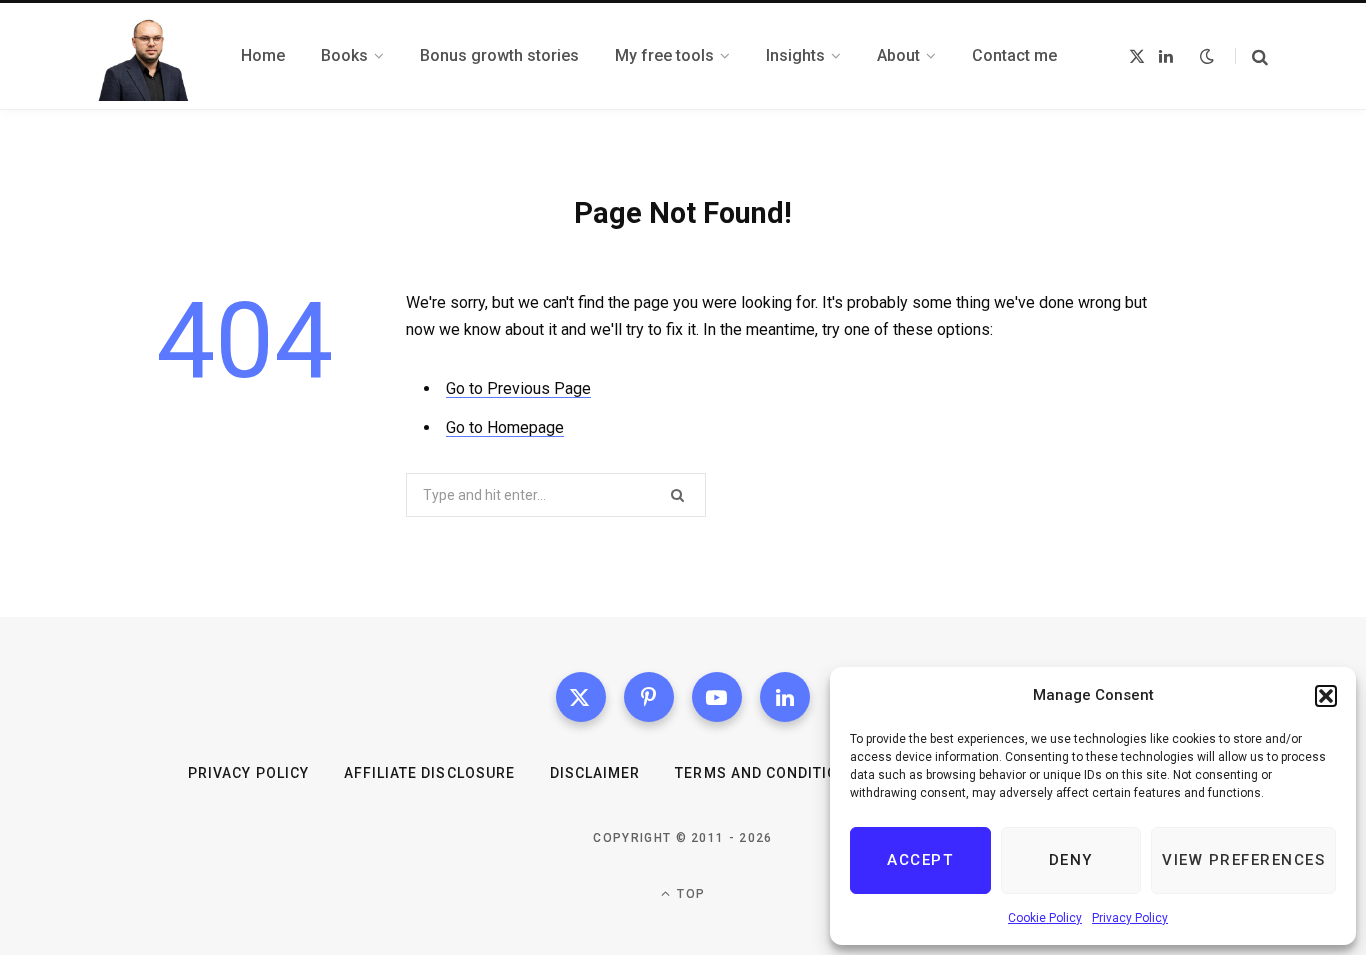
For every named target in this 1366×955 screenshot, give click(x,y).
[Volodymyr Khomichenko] (145, 56)
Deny (1071, 860)
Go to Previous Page (518, 388)
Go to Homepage (505, 427)
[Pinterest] (649, 697)
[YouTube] (717, 697)
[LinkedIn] (785, 697)
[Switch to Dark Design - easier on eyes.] (1207, 56)
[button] (1326, 696)
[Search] (1251, 56)
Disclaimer (595, 773)
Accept (920, 860)
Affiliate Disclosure (429, 773)
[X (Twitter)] (581, 697)
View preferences (1243, 860)
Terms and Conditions (767, 773)
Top (689, 894)
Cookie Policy (1045, 918)
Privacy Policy (1130, 918)
